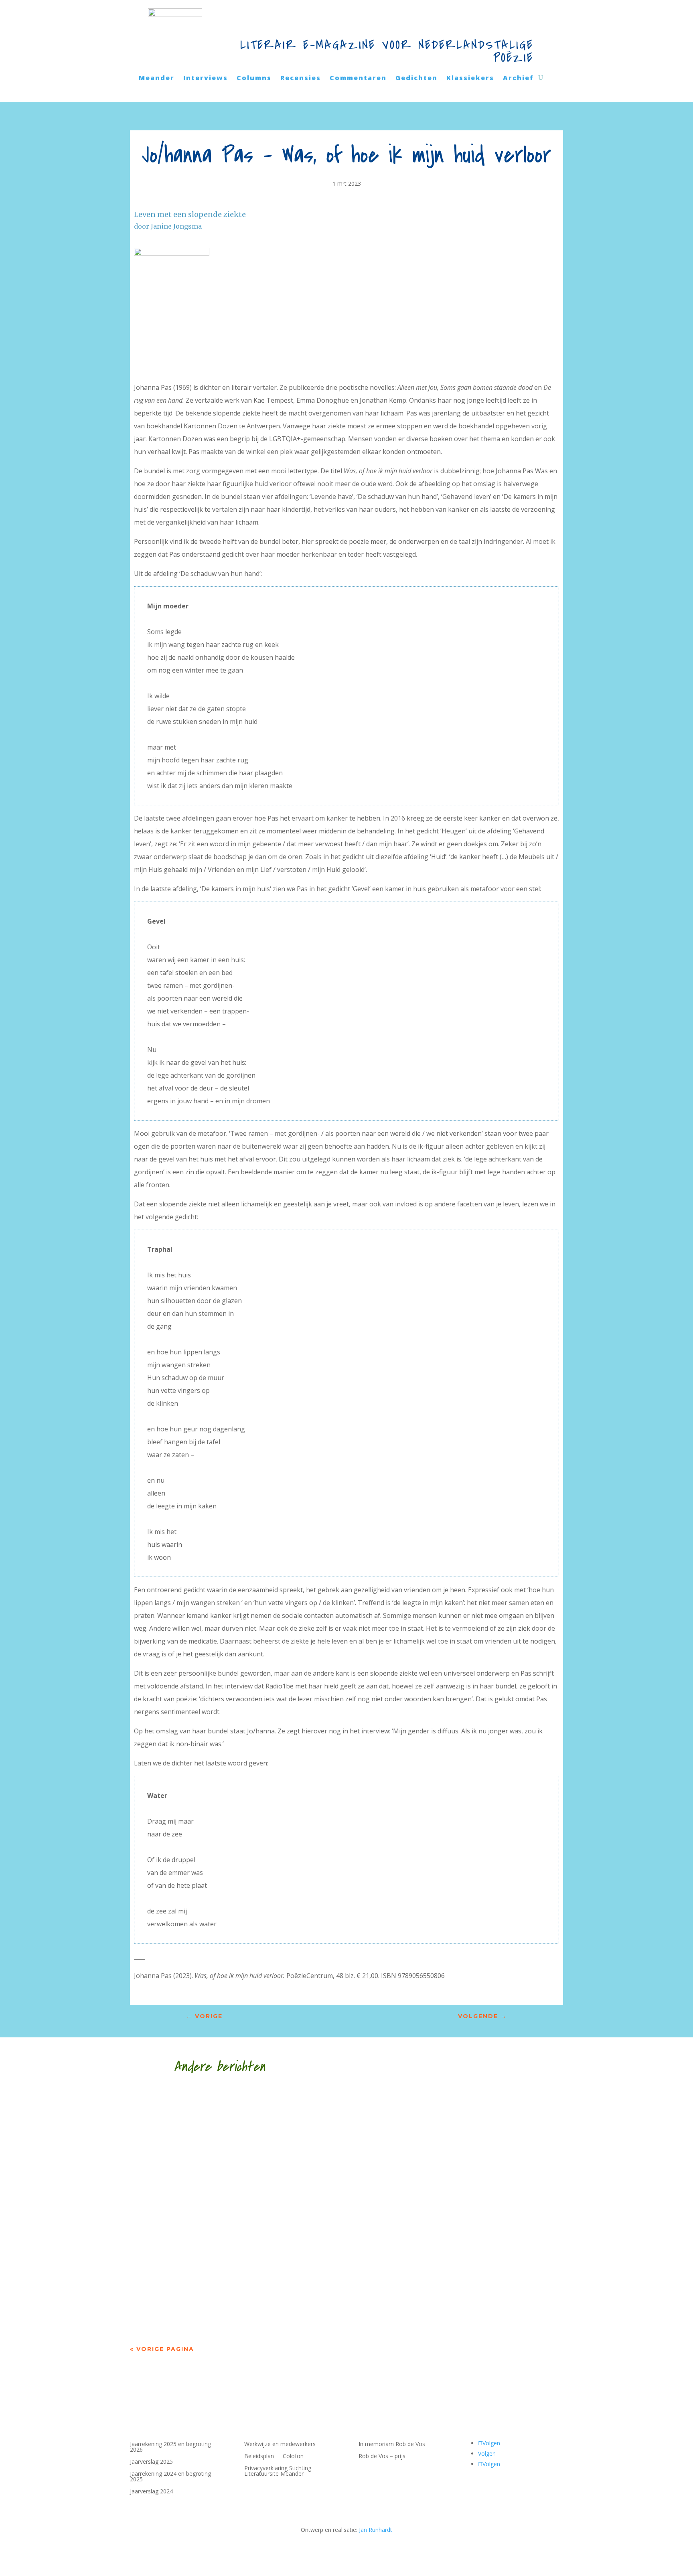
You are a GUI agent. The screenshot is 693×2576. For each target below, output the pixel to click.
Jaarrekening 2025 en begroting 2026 (170, 2447)
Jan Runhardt (376, 2530)
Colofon (293, 2456)
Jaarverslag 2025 (151, 2462)
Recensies (301, 79)
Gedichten (416, 79)
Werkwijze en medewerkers (280, 2444)
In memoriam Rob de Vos (392, 2444)
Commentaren (358, 79)
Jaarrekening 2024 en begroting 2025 (170, 2477)
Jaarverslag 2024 (151, 2492)
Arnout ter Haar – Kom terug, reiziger (236, 2289)
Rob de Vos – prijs (382, 2456)
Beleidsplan (259, 2456)
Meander (157, 79)
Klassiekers (470, 79)
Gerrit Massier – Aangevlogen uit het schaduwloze (264, 2203)
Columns (254, 79)
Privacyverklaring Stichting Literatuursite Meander (278, 2471)
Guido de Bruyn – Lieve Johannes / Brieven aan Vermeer (278, 2118)
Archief (518, 79)
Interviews (206, 79)
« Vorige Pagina (162, 2349)
